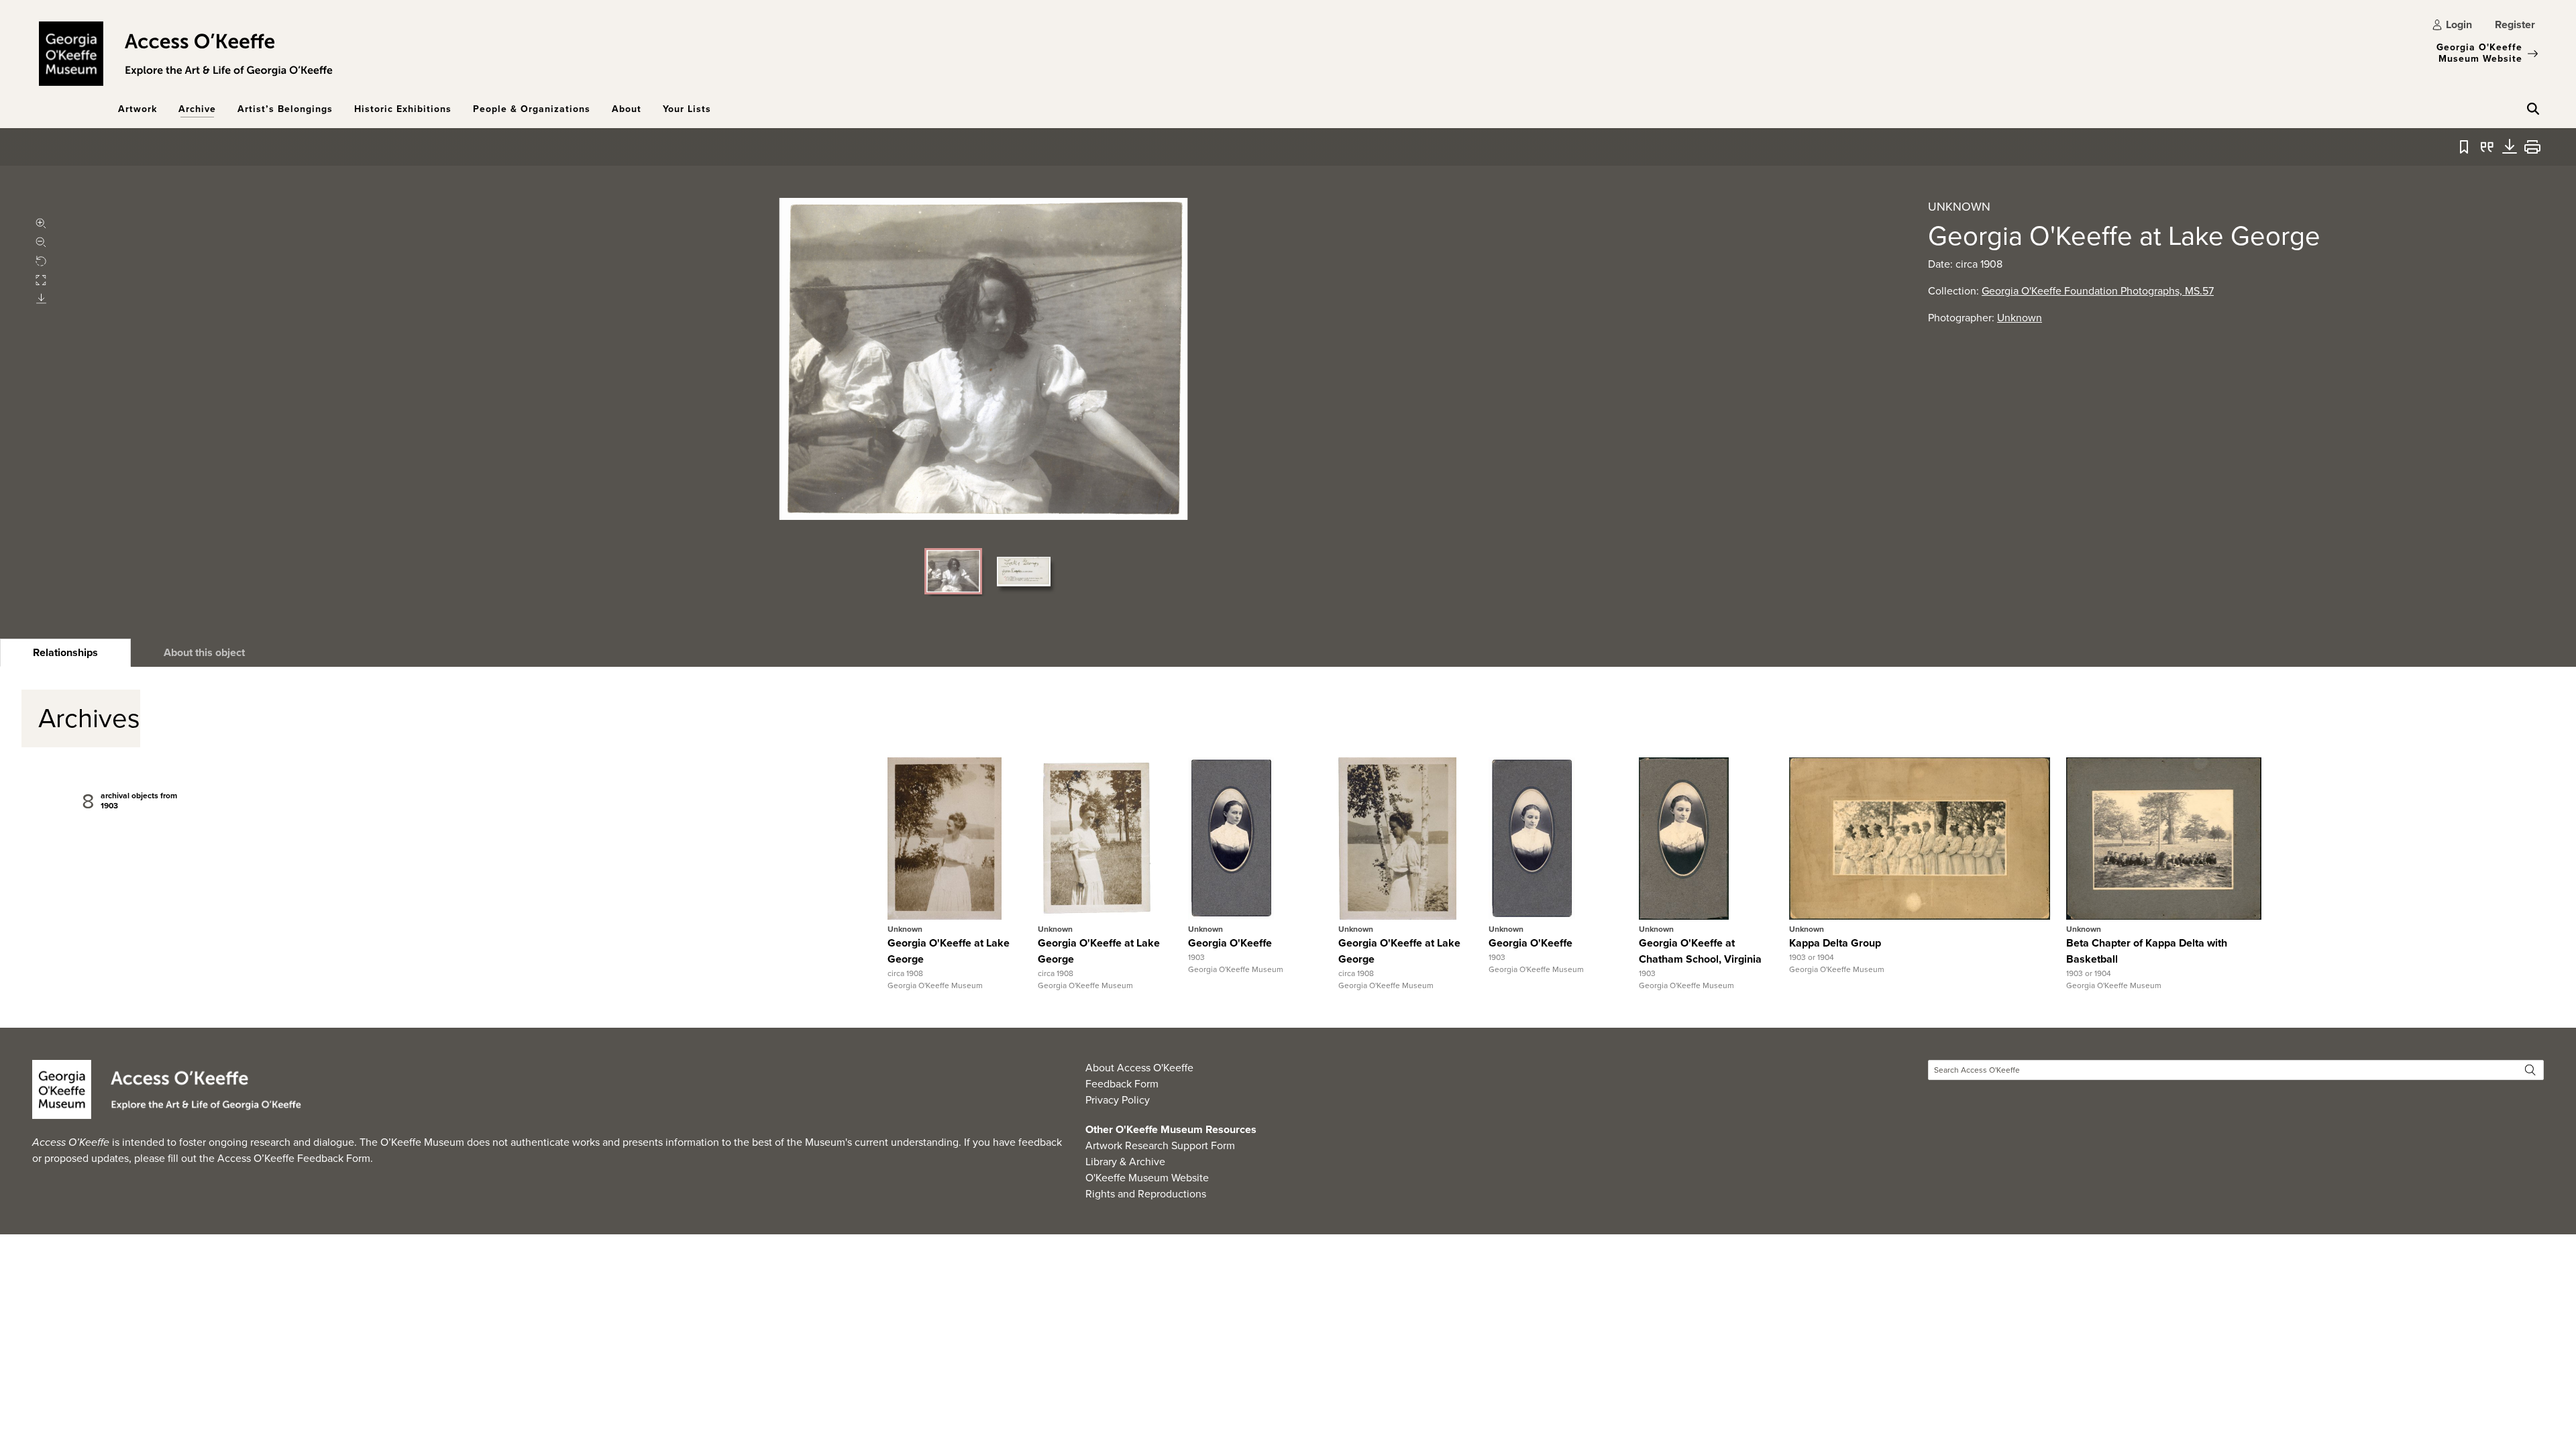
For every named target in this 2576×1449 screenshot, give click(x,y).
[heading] (65, 653)
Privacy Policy (1118, 1100)
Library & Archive (1125, 1162)
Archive (197, 109)
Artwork (138, 109)
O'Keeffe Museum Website (1147, 1178)
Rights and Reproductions (1146, 1194)
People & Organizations (532, 109)
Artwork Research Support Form (1160, 1145)
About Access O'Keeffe (1139, 1068)
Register (2515, 24)
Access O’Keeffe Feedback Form (294, 1158)
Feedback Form (1122, 1084)
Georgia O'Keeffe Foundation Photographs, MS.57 (2098, 291)
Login (2459, 24)
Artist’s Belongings (285, 109)
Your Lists (687, 109)
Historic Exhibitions (403, 109)
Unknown (2020, 318)
